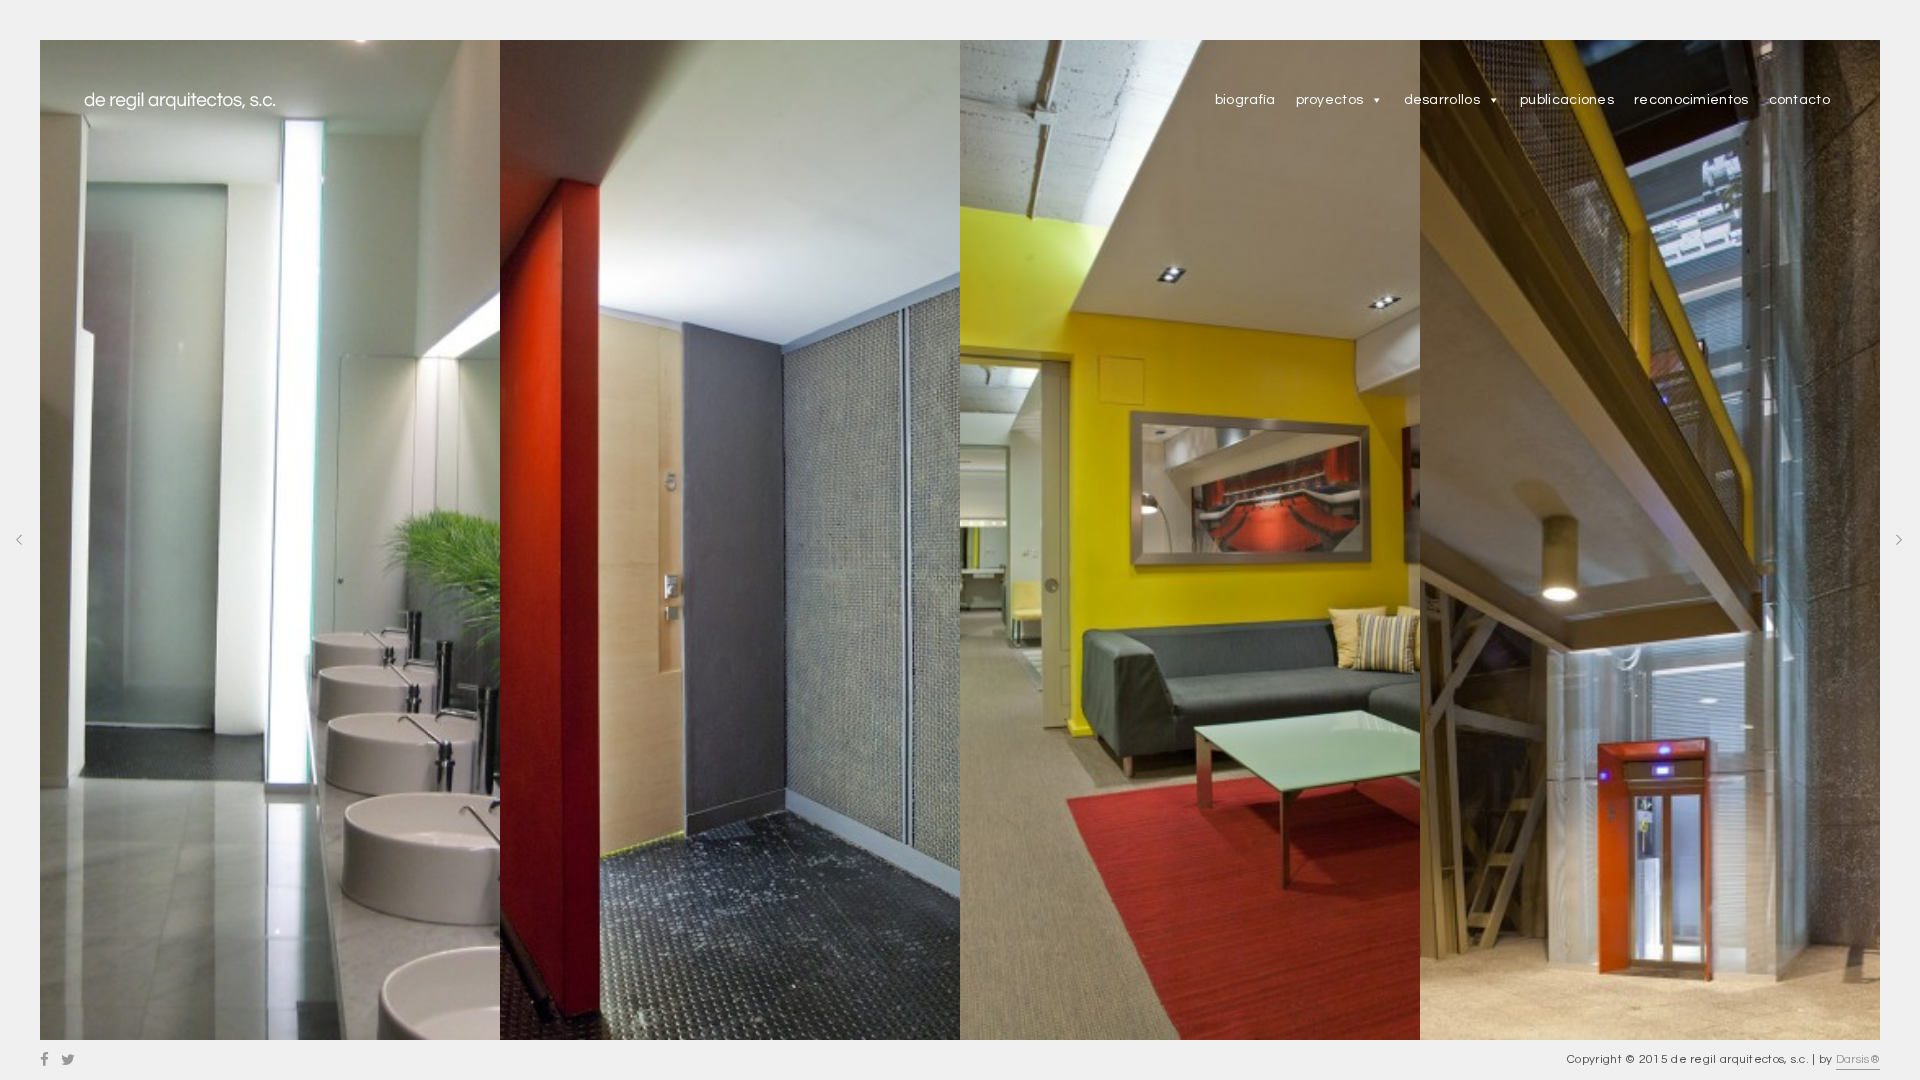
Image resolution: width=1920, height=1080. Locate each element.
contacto (1799, 100)
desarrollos (1442, 100)
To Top (961, 1060)
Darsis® (1858, 1059)
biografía (1245, 100)
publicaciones (1567, 100)
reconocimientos (1691, 100)
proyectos (1330, 100)
